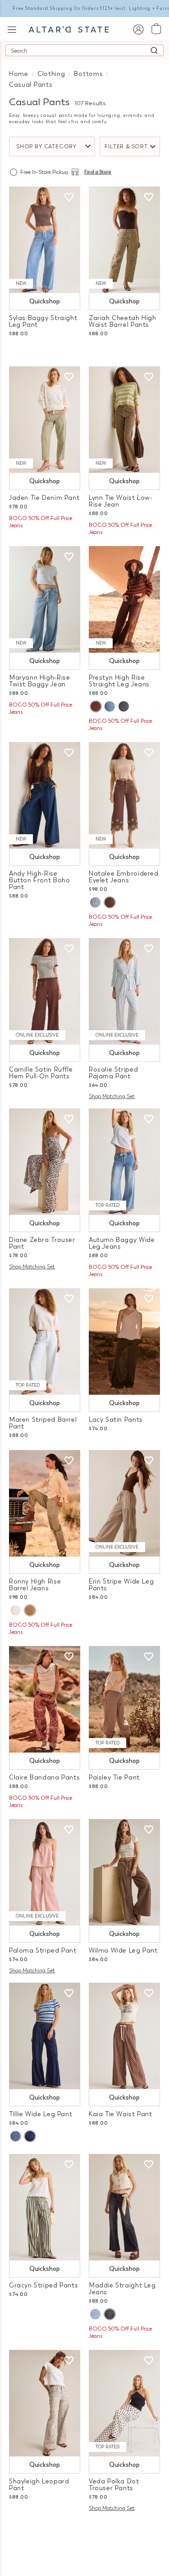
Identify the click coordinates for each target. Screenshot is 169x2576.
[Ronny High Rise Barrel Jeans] (45, 1503)
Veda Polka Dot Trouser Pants (114, 2485)
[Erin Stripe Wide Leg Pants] (124, 1503)
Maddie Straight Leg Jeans (122, 2289)
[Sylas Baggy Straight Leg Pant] (45, 240)
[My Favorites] (69, 197)
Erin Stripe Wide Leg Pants (121, 1585)
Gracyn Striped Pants (43, 2285)
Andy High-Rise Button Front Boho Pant (39, 880)
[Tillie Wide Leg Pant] (45, 2036)
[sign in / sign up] (138, 29)
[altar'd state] (69, 29)
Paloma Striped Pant (43, 1951)
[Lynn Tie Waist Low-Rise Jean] (124, 420)
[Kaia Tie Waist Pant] (124, 2036)
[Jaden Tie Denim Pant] (45, 420)
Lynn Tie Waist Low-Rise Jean (121, 501)
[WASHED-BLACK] (124, 706)
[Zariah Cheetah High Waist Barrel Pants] (124, 240)
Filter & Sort (126, 147)
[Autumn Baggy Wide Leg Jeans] (124, 1162)
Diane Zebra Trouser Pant (42, 1243)
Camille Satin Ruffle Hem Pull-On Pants (41, 1073)
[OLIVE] (30, 1610)
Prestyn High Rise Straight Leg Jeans (119, 681)
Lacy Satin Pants (116, 1420)
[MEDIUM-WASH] (110, 706)
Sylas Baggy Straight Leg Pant (43, 321)
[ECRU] (16, 1610)
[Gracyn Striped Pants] (45, 2207)
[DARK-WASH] (30, 2136)
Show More (84, 2530)
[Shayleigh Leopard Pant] (45, 2403)
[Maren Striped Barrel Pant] (45, 1341)
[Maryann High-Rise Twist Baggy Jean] (45, 599)
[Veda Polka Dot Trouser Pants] (124, 2403)
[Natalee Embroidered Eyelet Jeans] (124, 795)
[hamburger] (12, 29)
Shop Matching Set (112, 1096)
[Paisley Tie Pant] (124, 1699)
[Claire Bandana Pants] (45, 1699)
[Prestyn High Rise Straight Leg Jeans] (124, 599)
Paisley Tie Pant (114, 1777)
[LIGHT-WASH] (95, 902)
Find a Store (98, 172)
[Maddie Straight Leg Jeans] (124, 2207)
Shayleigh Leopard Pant (39, 2485)
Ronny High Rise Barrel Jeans (35, 1585)
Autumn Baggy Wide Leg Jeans (122, 1243)
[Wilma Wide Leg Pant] (124, 1872)
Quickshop (45, 301)
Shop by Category (46, 147)
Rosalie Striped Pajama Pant (113, 1073)
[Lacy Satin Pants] (124, 1341)
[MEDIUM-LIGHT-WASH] (95, 2314)
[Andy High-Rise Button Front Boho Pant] (45, 795)
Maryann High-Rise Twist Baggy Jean (39, 681)
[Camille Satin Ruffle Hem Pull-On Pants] (45, 991)
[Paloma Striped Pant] (45, 1872)
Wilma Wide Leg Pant (123, 1951)
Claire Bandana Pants (44, 1777)
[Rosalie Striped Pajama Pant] (124, 991)
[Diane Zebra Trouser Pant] (45, 1162)
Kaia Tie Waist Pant (121, 2114)
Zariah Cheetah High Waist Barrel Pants (123, 321)
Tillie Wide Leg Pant (41, 2114)
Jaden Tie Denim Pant (44, 498)
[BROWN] (96, 706)
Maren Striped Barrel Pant (43, 1423)
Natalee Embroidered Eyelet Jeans (124, 877)
